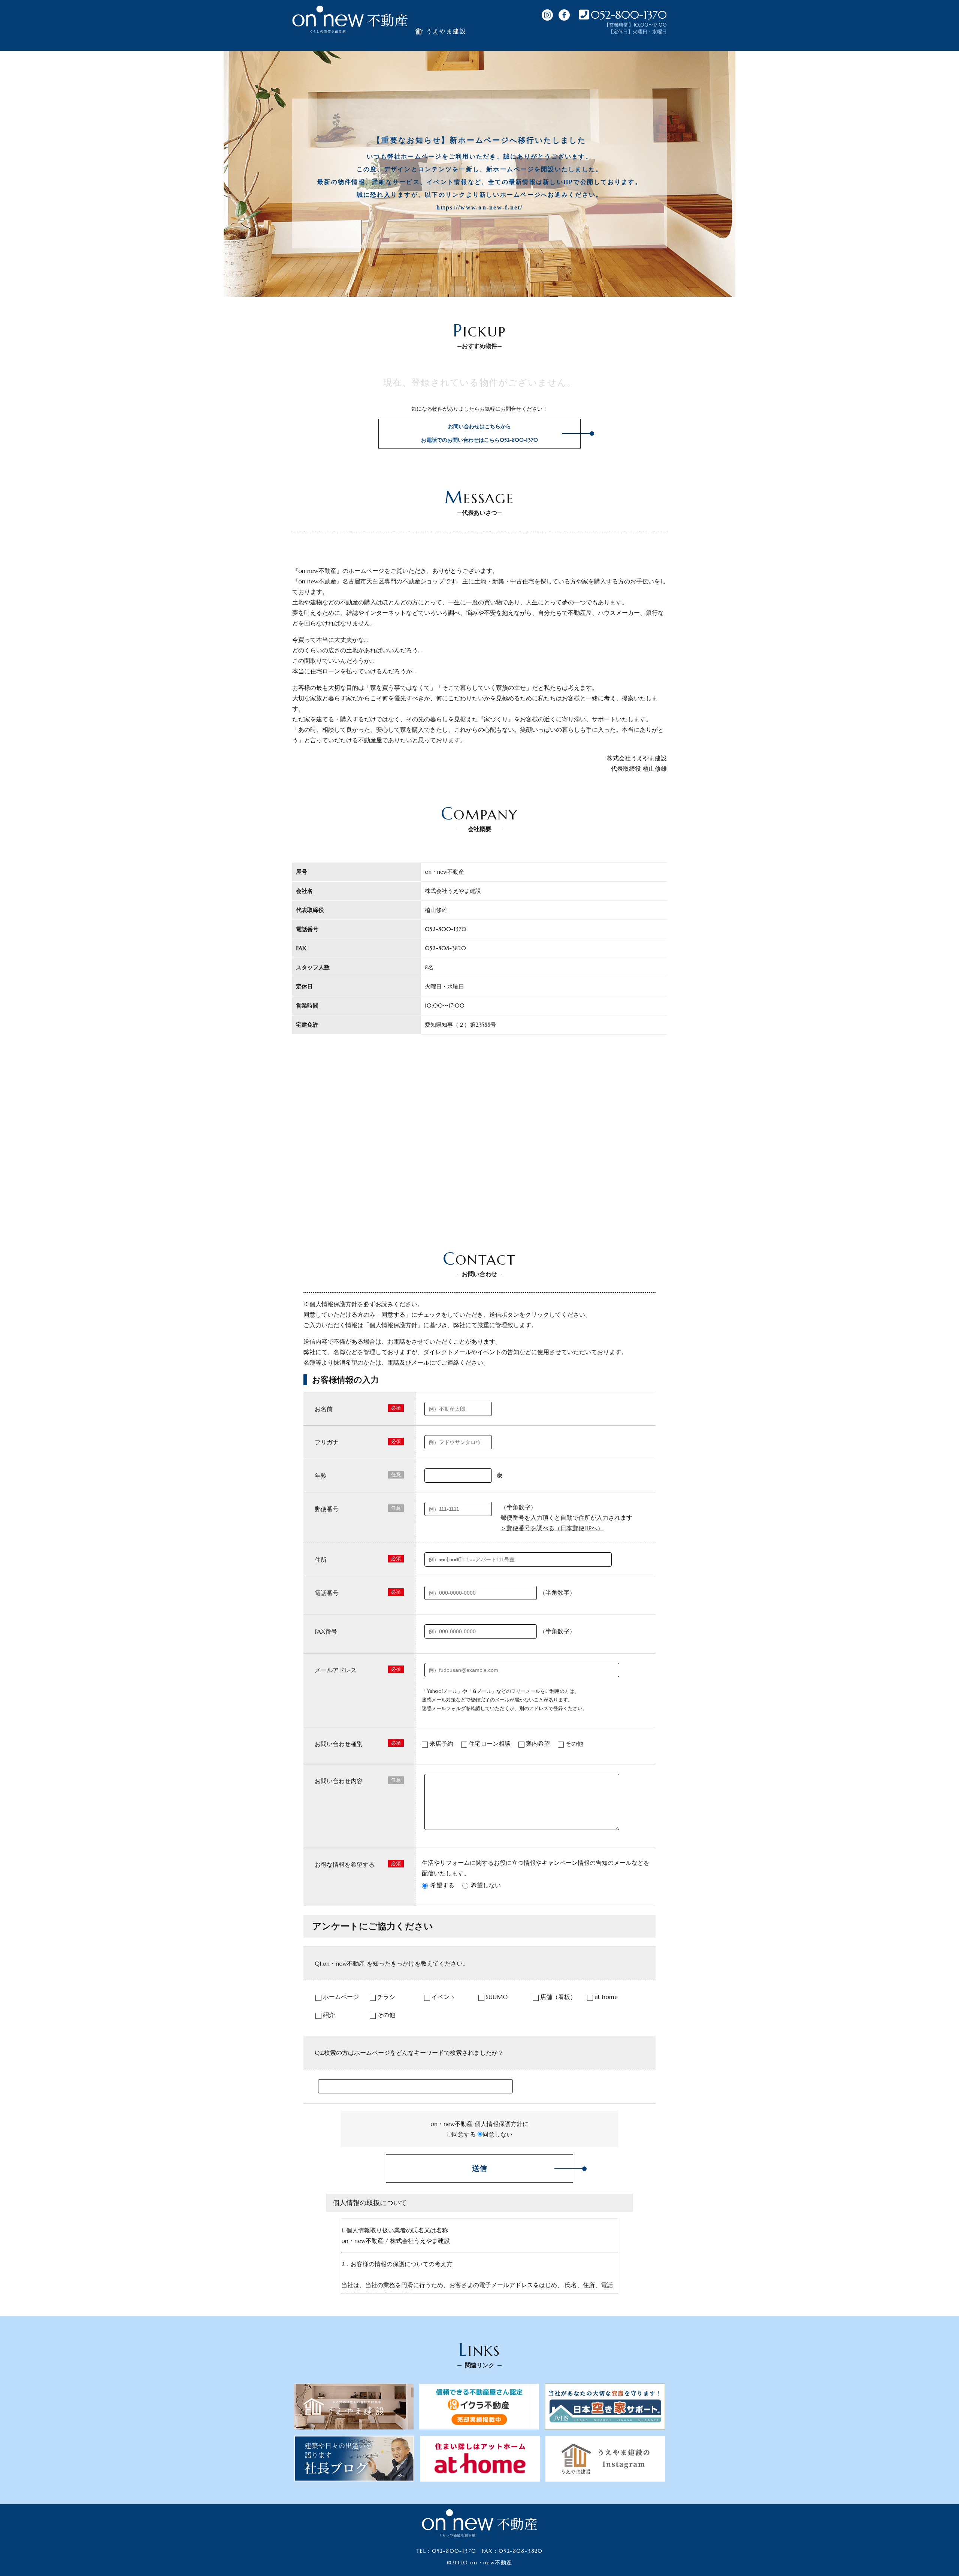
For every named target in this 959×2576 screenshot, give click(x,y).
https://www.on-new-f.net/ (480, 207)
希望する (442, 1885)
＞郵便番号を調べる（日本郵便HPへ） (552, 1528)
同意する (464, 2134)
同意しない (497, 2134)
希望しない (486, 1885)
